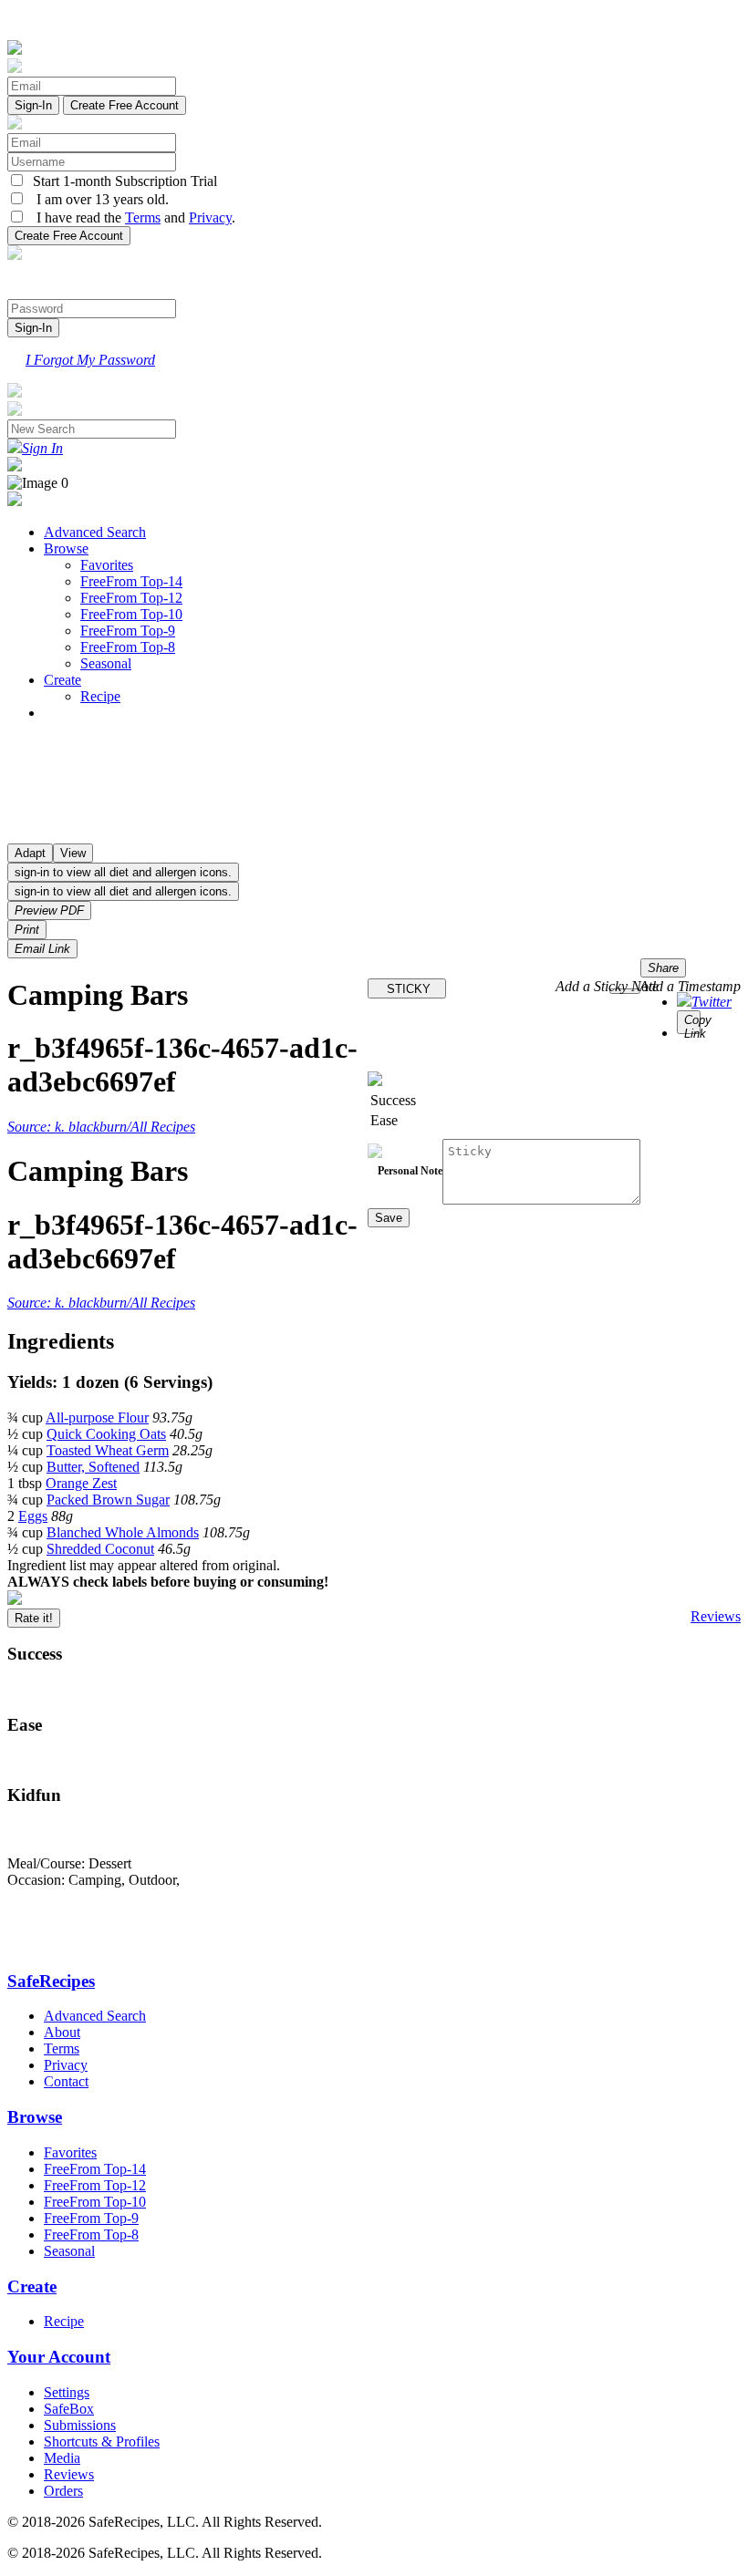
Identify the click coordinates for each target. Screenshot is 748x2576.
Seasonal (106, 663)
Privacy (210, 217)
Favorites (107, 565)
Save (389, 1218)
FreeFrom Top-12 (131, 598)
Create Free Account (125, 105)
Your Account (59, 2357)
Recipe (100, 696)
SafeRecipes (51, 1981)
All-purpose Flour (97, 1417)
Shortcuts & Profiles (102, 2442)
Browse (66, 548)
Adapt (30, 853)
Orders (63, 2491)
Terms (143, 217)
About (62, 2032)
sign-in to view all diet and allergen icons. (123, 872)
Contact (66, 2081)
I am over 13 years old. (97, 199)
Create (62, 680)
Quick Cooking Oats (106, 1434)
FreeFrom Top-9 (128, 631)
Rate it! (34, 1618)
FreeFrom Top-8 (128, 647)
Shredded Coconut (100, 1549)
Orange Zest (81, 1483)
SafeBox (69, 2409)
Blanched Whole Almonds (123, 1532)
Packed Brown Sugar (108, 1500)
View (73, 853)
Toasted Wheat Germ (108, 1450)
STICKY (407, 989)
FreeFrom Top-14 (131, 581)
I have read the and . (130, 217)
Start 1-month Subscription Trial (121, 181)
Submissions (80, 2425)
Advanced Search (95, 532)
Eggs (33, 1516)
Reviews (716, 1616)
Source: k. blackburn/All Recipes (101, 1127)
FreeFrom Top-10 (131, 614)
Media (62, 2458)
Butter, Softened (93, 1467)
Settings (67, 2392)
